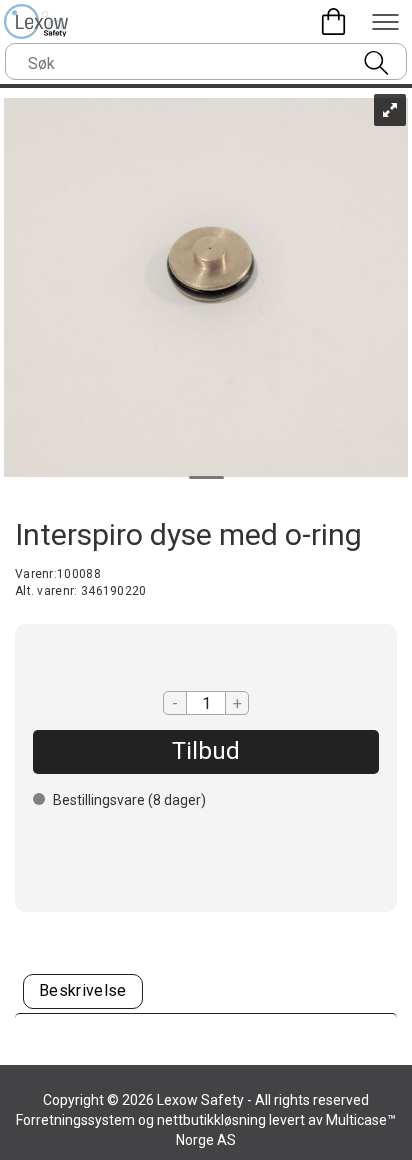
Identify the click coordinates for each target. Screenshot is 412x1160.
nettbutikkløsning (211, 1120)
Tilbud (206, 751)
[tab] (83, 991)
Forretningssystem (75, 1120)
